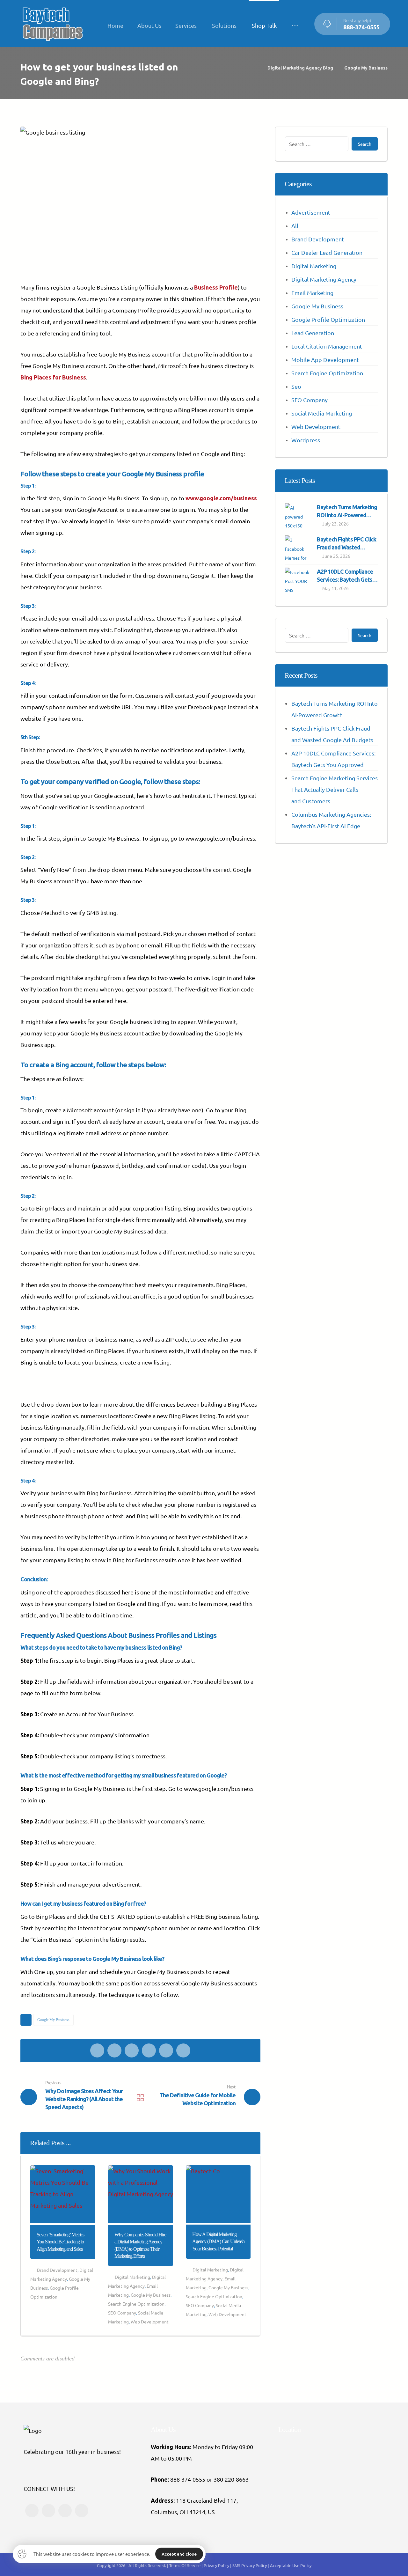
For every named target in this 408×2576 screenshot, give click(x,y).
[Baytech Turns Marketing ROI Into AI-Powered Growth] (298, 516)
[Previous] (233, 2144)
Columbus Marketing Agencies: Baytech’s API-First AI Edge (331, 820)
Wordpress (306, 440)
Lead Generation (313, 333)
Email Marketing (312, 293)
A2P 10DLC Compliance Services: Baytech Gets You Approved (345, 579)
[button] (295, 26)
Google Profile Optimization (328, 319)
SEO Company (122, 2313)
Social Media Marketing (322, 413)
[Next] (245, 2144)
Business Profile (216, 287)
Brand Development (57, 2270)
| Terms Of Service (184, 2565)
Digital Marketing (132, 2277)
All (295, 226)
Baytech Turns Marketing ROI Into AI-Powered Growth (347, 515)
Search (365, 144)
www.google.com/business (221, 498)
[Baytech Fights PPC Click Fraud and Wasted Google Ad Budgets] (298, 548)
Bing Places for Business (53, 377)
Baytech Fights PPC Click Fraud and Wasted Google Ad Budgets (346, 547)
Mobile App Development (325, 360)
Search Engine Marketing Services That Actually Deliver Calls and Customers (335, 789)
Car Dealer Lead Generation (327, 252)
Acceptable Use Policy (291, 2565)
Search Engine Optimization (136, 2304)
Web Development (150, 2322)
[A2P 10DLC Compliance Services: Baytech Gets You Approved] (298, 580)
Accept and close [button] (179, 2554)
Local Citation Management (327, 346)
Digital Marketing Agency (324, 279)
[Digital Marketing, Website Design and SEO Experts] (52, 24)
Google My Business (53, 2020)
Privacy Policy (217, 2565)
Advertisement (311, 212)
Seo (296, 386)
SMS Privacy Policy (250, 2565)
